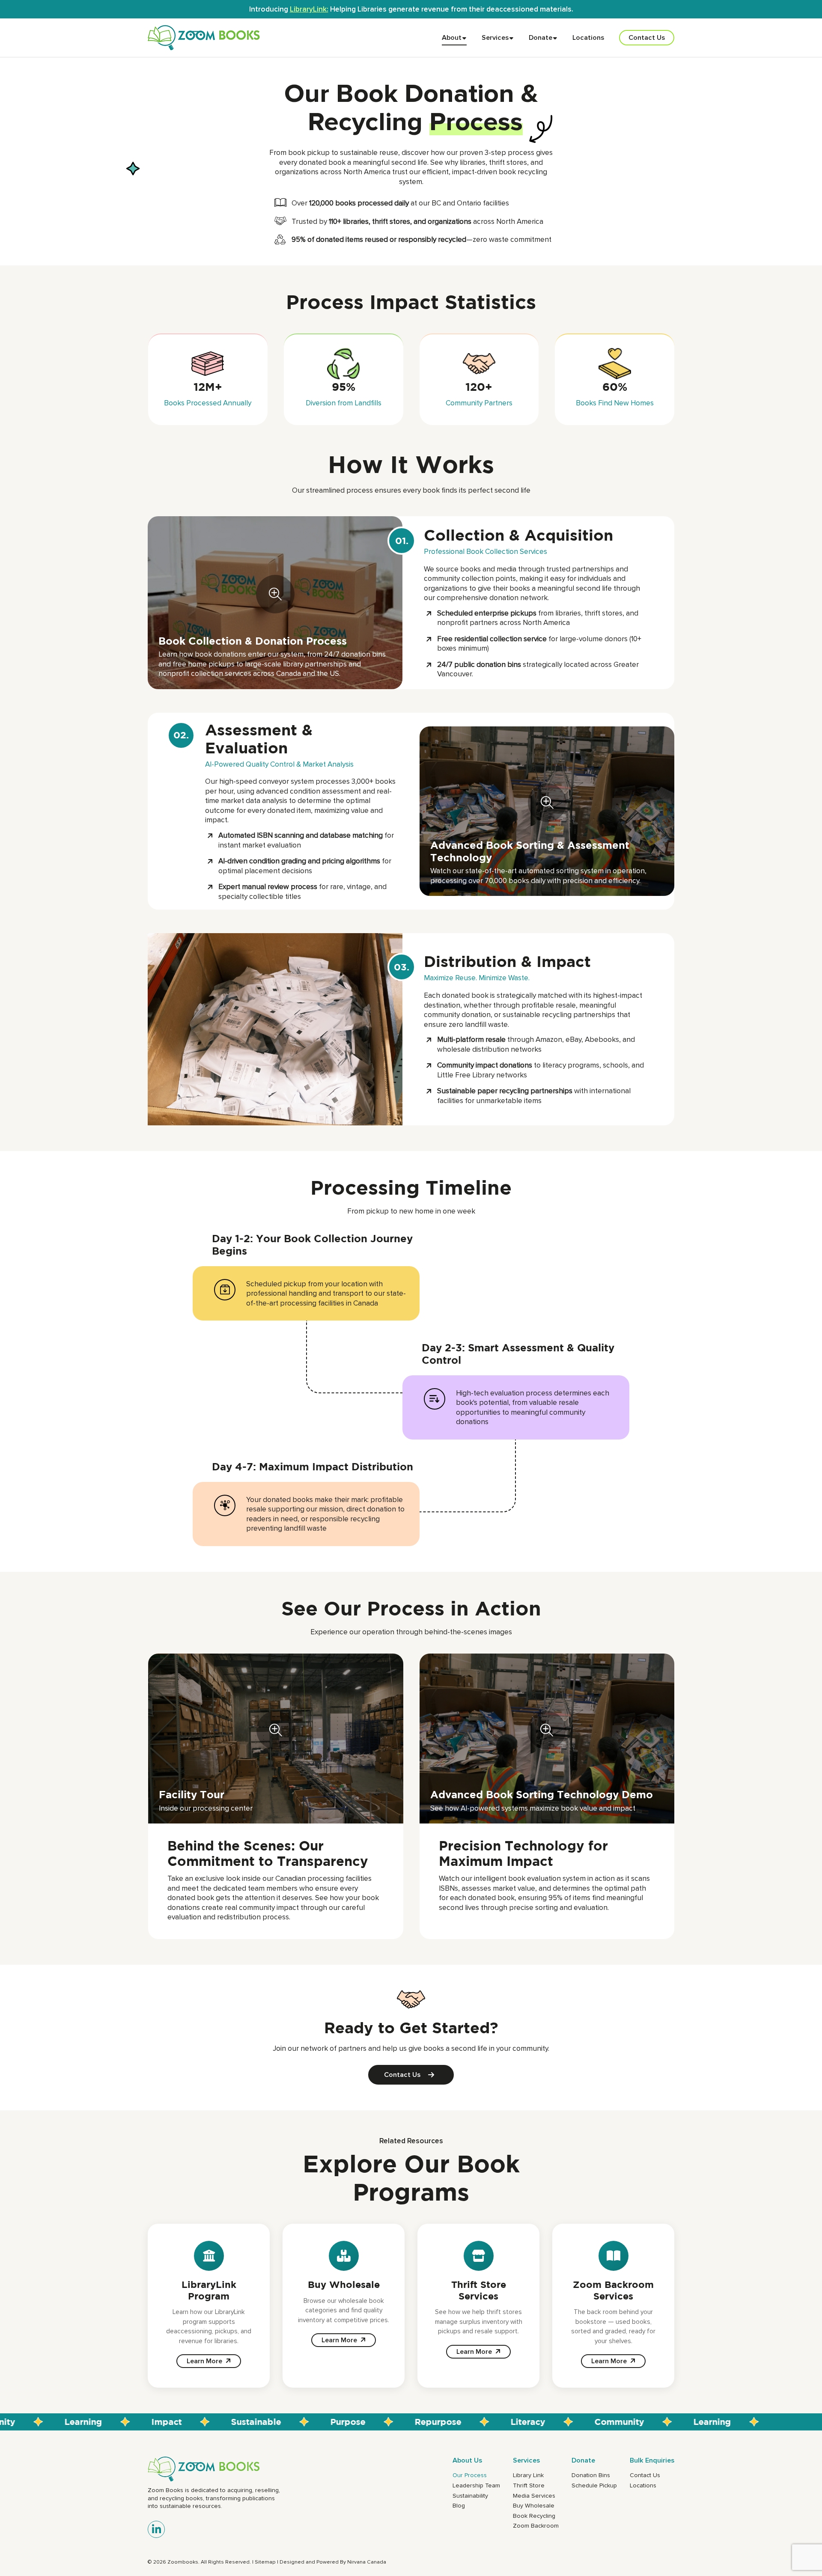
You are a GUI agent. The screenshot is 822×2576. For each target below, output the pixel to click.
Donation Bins (591, 2475)
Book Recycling (534, 2516)
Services (495, 37)
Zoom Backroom (536, 2525)
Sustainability (470, 2496)
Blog (459, 2505)
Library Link (528, 2475)
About (452, 37)
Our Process (470, 2475)
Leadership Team (476, 2485)
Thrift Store (529, 2485)
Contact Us (647, 37)
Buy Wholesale (534, 2505)
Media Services (534, 2496)
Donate (541, 37)
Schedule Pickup (594, 2485)
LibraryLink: (309, 9)
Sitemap (265, 2562)
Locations (588, 37)
